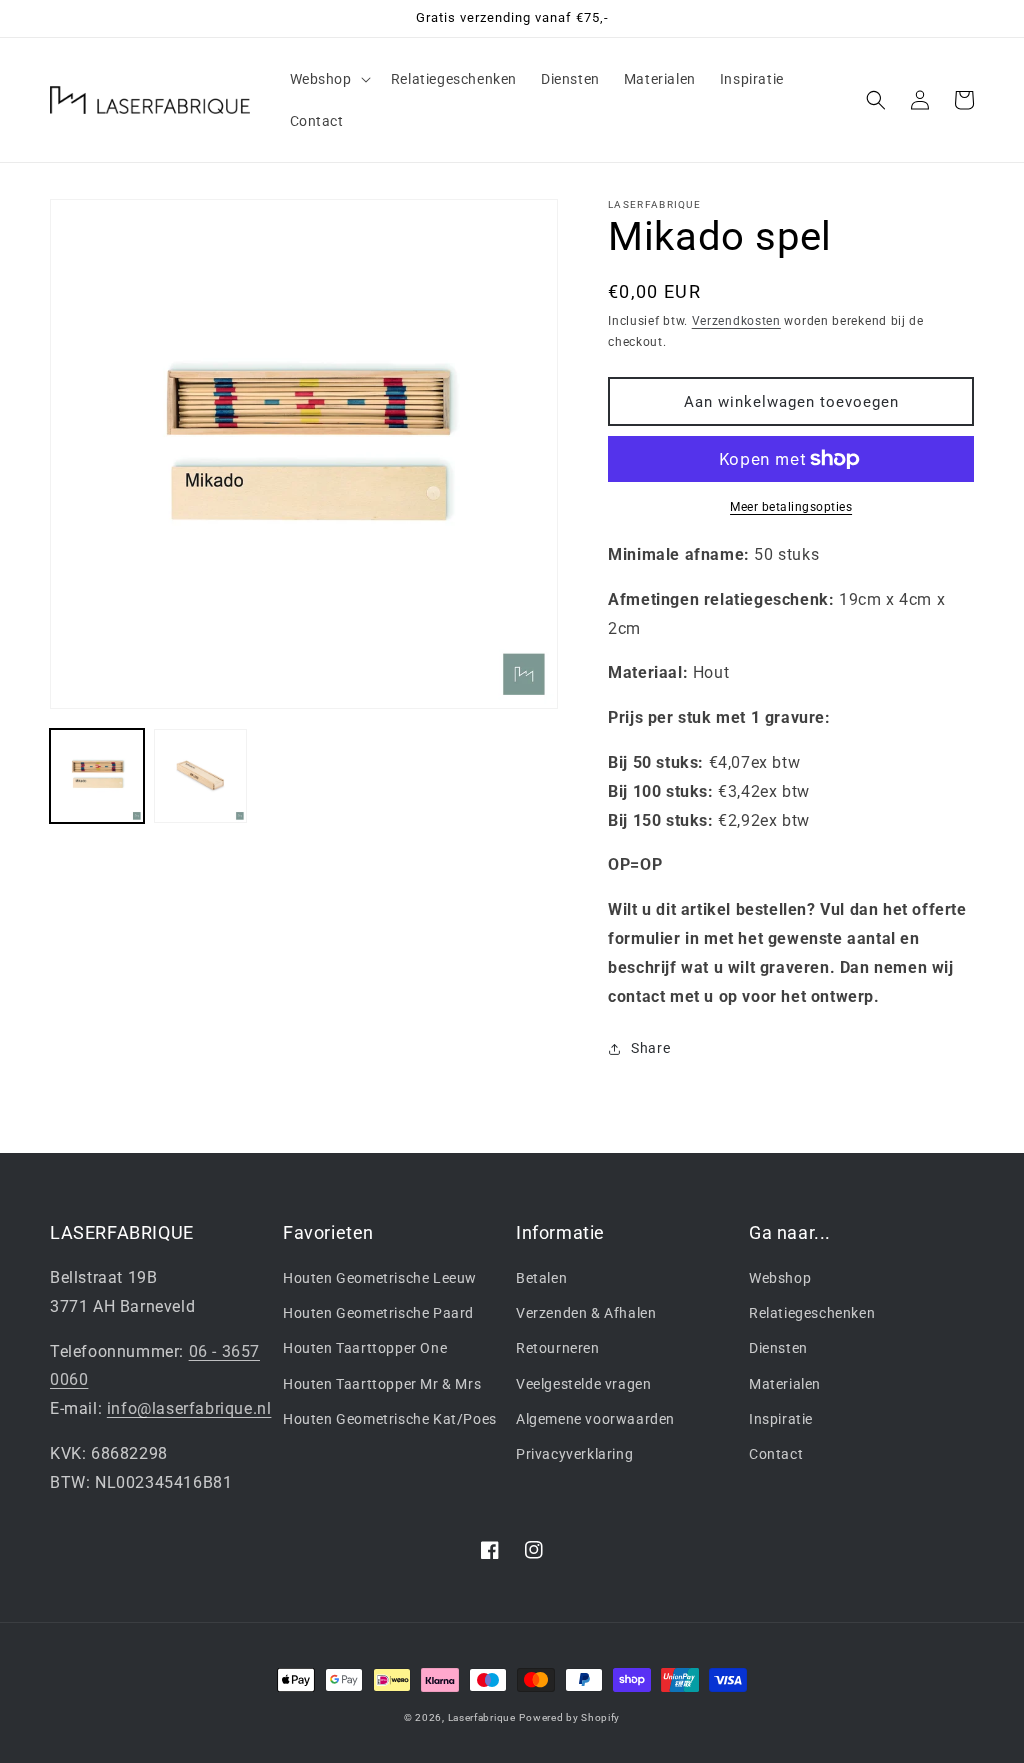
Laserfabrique (482, 1717)
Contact (776, 1454)
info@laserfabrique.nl (189, 1408)
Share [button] (650, 1048)
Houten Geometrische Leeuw (380, 1278)
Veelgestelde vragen (583, 1384)
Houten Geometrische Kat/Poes (390, 1419)
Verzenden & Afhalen (586, 1313)
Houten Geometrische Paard (378, 1313)
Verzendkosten (736, 321)
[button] (328, 79)
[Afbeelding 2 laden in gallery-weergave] (201, 776)
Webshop (780, 1278)
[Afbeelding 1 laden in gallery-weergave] (97, 776)
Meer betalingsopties (791, 507)
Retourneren (558, 1348)
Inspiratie (781, 1419)
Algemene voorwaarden (595, 1419)
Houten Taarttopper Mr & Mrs (382, 1384)
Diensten (778, 1348)
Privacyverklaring (574, 1454)
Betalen (541, 1278)
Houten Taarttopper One (365, 1348)
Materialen (785, 1384)
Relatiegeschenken (812, 1313)
